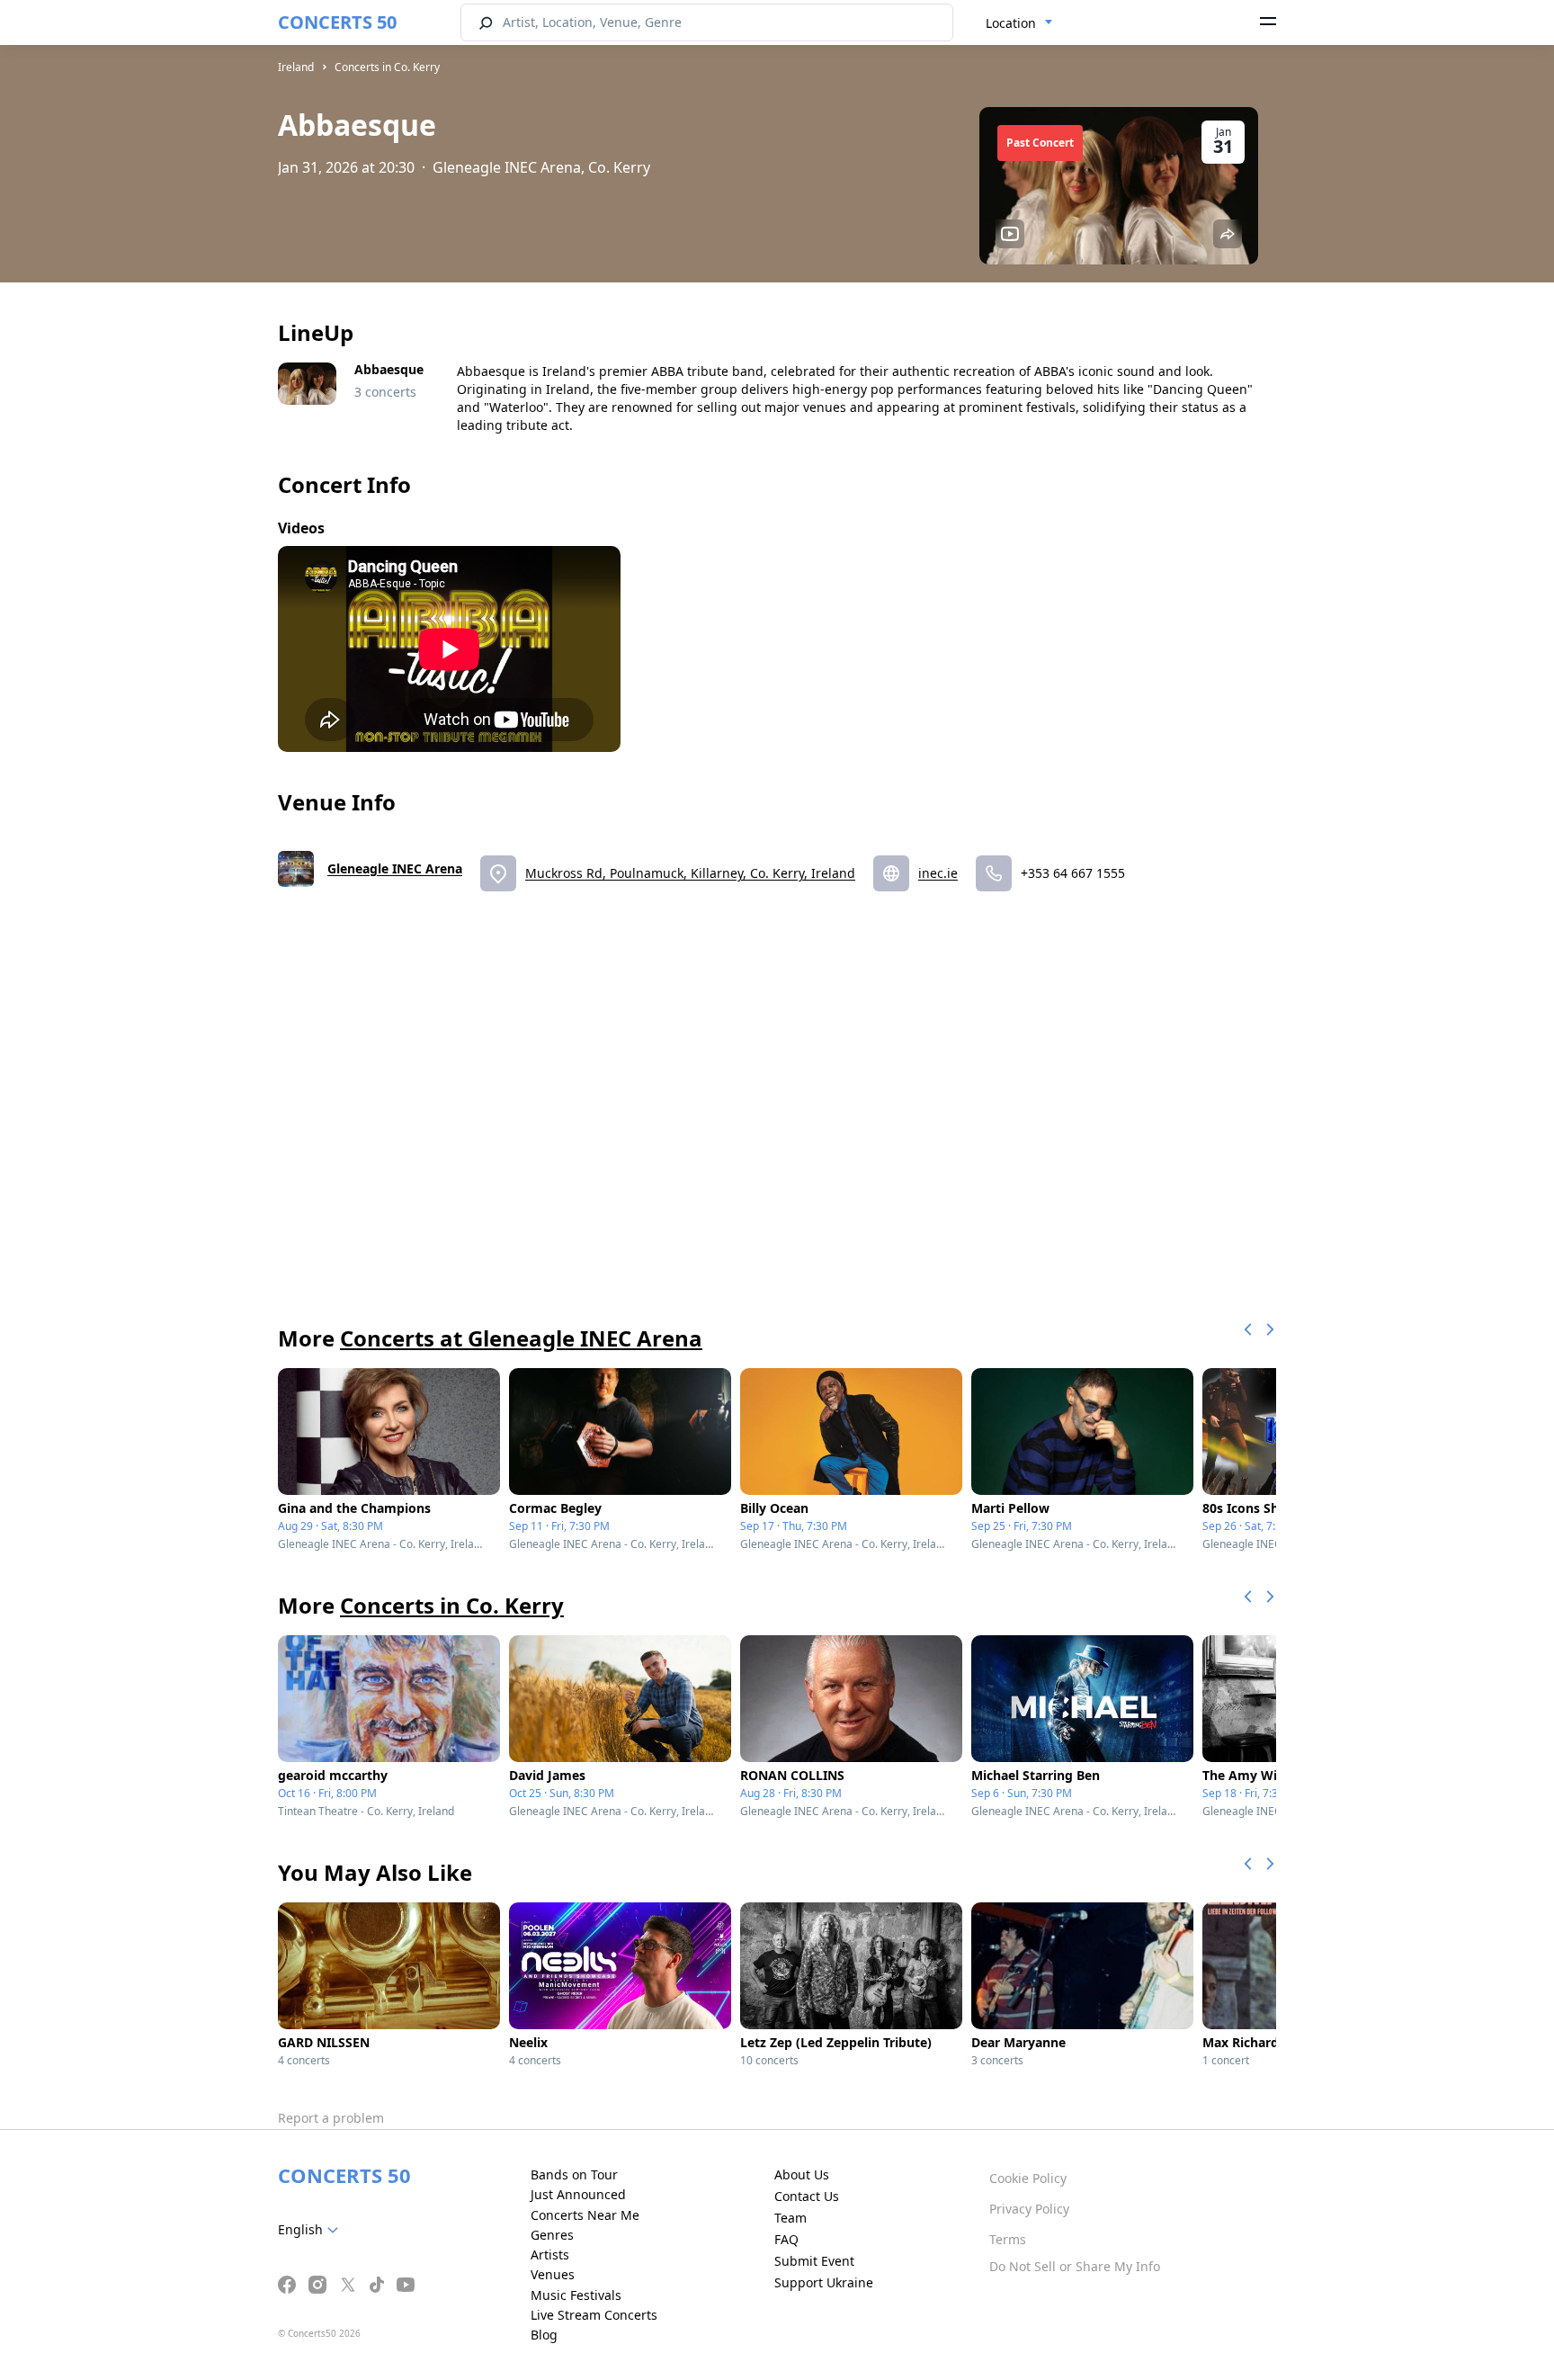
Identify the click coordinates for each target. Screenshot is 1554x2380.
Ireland (296, 67)
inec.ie (938, 873)
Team (790, 2218)
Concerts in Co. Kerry (387, 67)
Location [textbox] (1011, 23)
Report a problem (331, 2118)
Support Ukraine (824, 2282)
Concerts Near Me (585, 2215)
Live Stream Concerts (594, 2315)
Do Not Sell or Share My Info (1075, 2266)
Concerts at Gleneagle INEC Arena (521, 1338)
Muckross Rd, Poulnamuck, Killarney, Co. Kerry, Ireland (690, 873)
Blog (544, 2335)
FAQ (786, 2239)
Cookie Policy (1028, 2178)
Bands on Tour (574, 2174)
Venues (553, 2274)
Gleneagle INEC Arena (395, 868)
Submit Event (814, 2261)
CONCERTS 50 (337, 22)
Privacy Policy (1029, 2209)
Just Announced (578, 2194)
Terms (1008, 2239)
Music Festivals (576, 2295)
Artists (550, 2255)
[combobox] (1019, 23)
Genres (552, 2235)
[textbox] (312, 2230)
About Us (802, 2174)
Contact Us (807, 2196)
